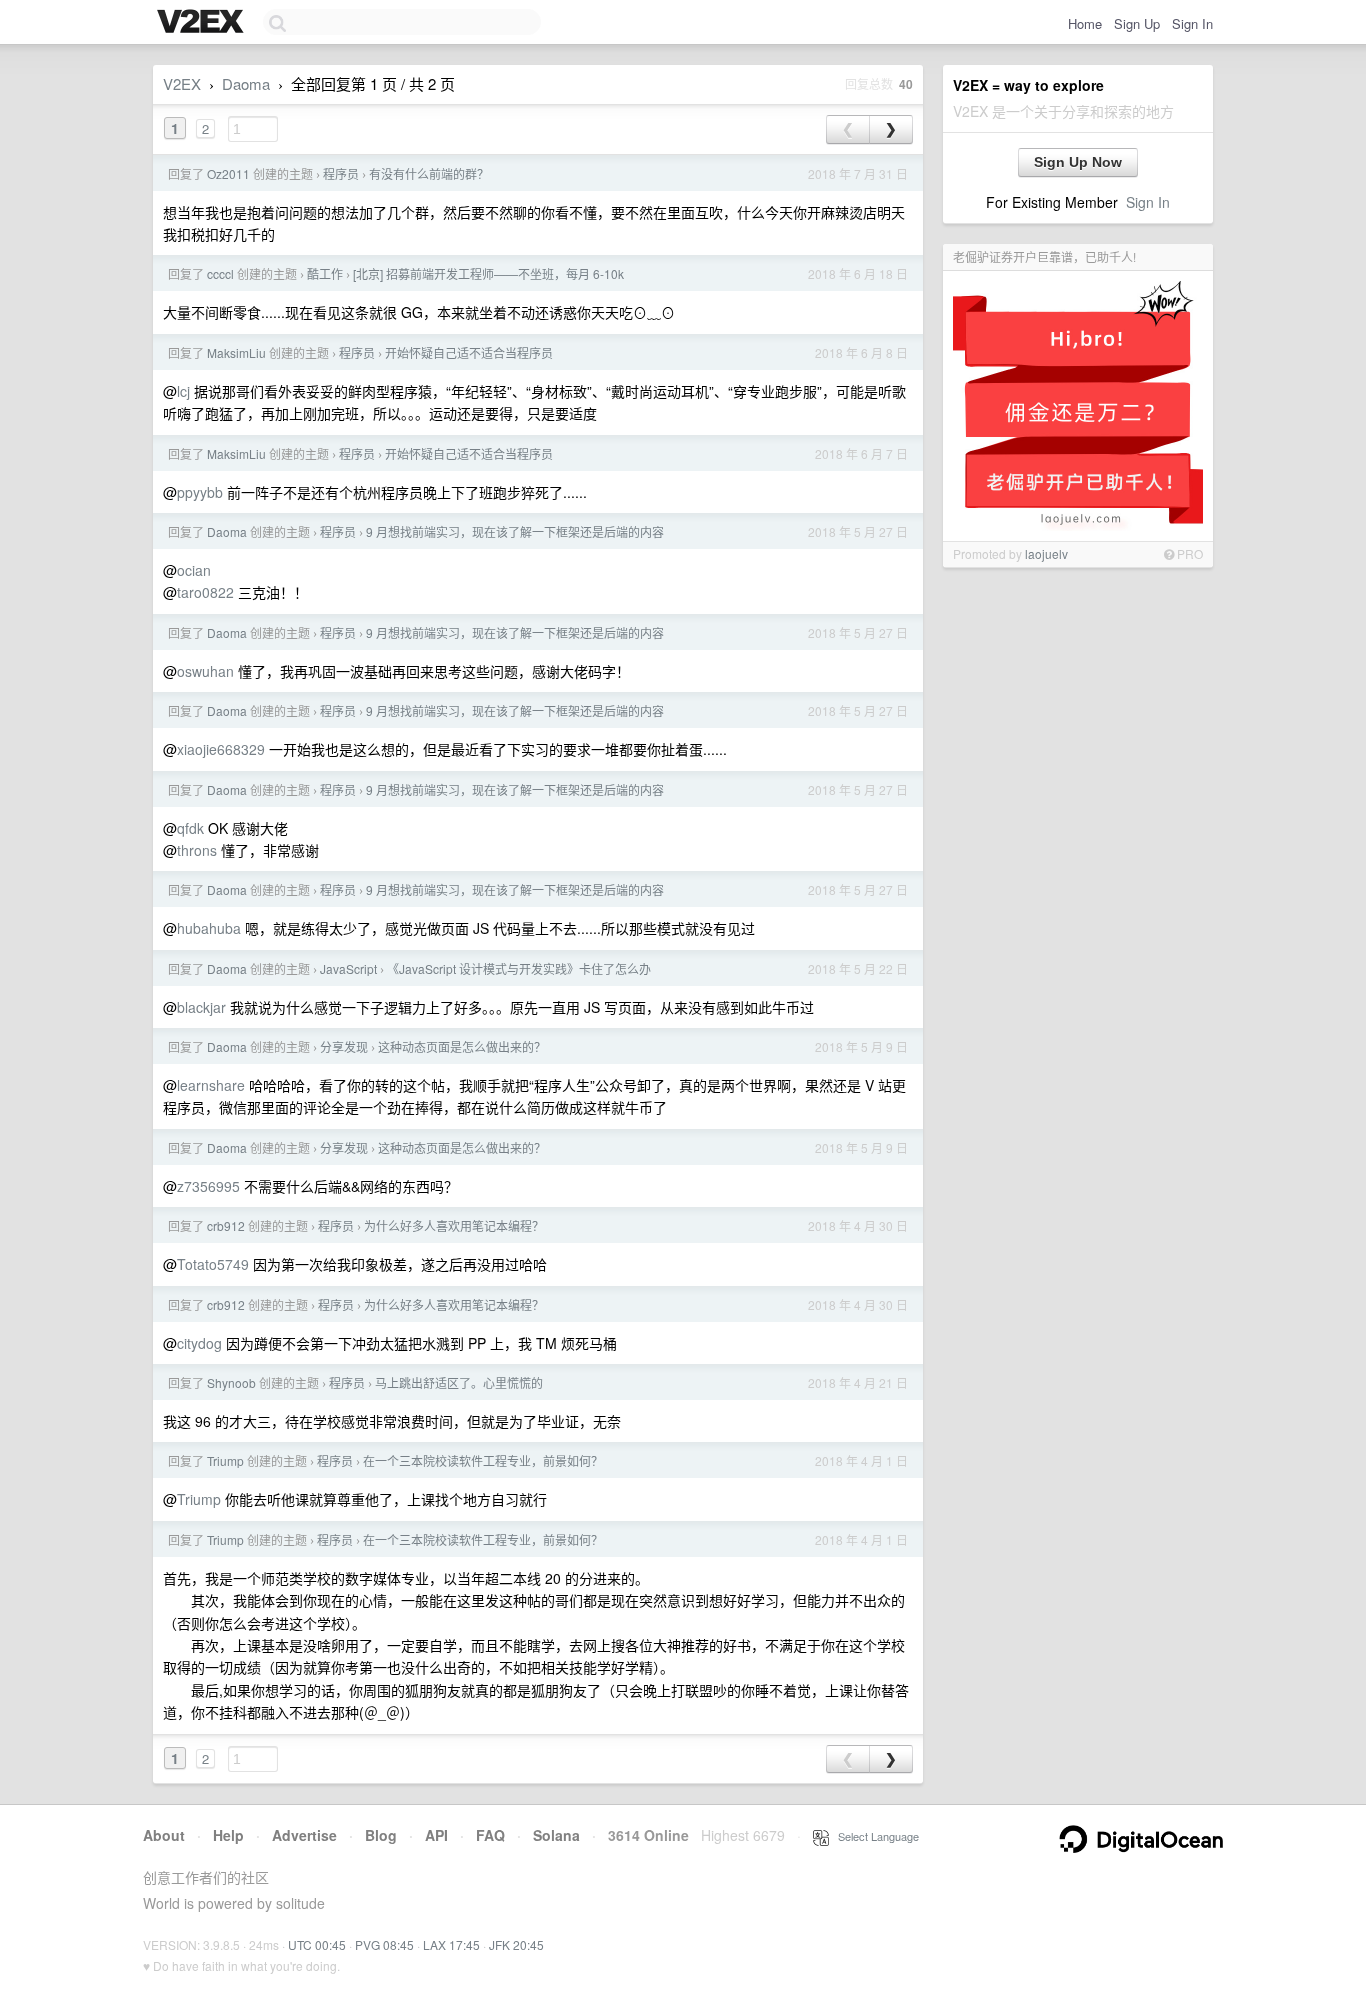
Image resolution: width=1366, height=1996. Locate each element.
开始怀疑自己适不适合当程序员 (469, 352)
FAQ (490, 1835)
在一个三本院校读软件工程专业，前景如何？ (483, 1460)
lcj (183, 391)
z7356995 (208, 1186)
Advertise (304, 1835)
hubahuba (209, 928)
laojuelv (1046, 553)
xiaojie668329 (221, 749)
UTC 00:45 (317, 1944)
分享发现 (344, 1046)
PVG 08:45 (384, 1944)
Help (228, 1835)
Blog (381, 1835)
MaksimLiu (236, 352)
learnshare (211, 1085)
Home (1085, 23)
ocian (194, 570)
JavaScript (348, 968)
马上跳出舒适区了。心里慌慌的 (459, 1382)
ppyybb (200, 492)
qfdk (190, 828)
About (164, 1835)
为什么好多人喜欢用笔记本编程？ (454, 1225)
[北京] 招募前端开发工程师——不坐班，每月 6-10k (488, 273)
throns (197, 850)
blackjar (201, 1007)
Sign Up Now (1078, 162)
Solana (556, 1835)
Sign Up (1137, 23)
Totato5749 (213, 1264)
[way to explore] (203, 23)
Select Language (874, 1836)
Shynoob (231, 1382)
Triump (225, 1460)
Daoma (246, 83)
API (436, 1835)
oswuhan (205, 671)
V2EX (182, 83)
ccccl (220, 273)
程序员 (341, 173)
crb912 (226, 1225)
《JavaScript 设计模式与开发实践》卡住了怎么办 (519, 968)
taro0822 (205, 592)
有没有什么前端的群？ (429, 173)
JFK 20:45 (516, 1944)
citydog (199, 1343)
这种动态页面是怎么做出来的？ (462, 1046)
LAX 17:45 (451, 1944)
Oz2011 (228, 173)
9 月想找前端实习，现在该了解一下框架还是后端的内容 (515, 531)
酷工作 (325, 273)
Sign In (1192, 23)
